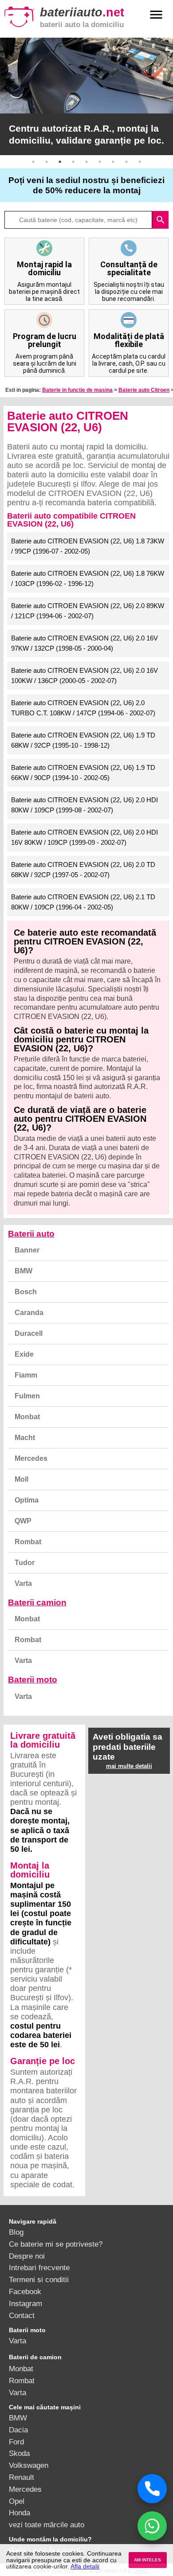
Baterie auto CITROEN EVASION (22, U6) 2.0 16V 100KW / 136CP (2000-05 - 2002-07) (85, 675)
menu (156, 15)
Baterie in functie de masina (77, 390)
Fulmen (27, 1396)
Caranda (29, 1313)
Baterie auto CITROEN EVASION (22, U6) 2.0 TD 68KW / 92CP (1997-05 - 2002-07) (83, 870)
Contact (22, 2315)
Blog (16, 2232)
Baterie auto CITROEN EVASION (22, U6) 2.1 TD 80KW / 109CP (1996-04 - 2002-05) (83, 902)
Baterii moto (33, 1680)
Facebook (25, 2291)
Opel (17, 2501)
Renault (22, 2477)
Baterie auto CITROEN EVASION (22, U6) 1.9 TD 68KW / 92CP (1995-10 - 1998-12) (83, 740)
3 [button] (60, 162)
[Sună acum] (152, 2489)
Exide (24, 1354)
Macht (25, 1438)
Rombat (28, 1542)
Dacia (18, 2430)
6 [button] (100, 162)
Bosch (26, 1292)
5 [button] (86, 162)
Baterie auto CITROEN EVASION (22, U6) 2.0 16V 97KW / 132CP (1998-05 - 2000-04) (85, 643)
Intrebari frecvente (39, 2268)
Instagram (26, 2303)
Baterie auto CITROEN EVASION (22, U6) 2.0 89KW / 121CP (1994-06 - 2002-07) (88, 611)
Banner (27, 1250)
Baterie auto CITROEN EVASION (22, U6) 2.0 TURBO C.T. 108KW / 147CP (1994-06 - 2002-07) (83, 708)
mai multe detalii (129, 1766)
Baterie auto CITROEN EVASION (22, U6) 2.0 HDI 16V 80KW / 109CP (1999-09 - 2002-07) (85, 837)
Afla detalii (85, 2566)
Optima (27, 1500)
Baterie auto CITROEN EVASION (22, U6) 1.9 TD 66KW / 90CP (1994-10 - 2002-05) (83, 773)
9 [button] (140, 162)
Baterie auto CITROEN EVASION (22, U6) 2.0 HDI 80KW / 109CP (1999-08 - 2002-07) (85, 805)
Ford (16, 2442)
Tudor (25, 1563)
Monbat (27, 1417)
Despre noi (27, 2256)
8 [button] (126, 162)
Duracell (29, 1333)
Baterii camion (37, 1602)
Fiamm (26, 1375)
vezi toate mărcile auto (47, 2525)
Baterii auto (31, 1234)
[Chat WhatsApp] (152, 2526)
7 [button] (113, 162)
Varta (23, 1583)
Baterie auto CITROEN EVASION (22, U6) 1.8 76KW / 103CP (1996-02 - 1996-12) (88, 578)
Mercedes (31, 1458)
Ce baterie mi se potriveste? (56, 2244)
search (161, 220)
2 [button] (47, 162)
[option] (86, 96)
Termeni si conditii (39, 2279)
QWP (23, 1521)
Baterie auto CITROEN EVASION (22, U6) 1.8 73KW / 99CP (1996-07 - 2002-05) (88, 546)
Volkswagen (29, 2465)
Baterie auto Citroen (144, 390)
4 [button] (73, 162)
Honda (20, 2513)
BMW (24, 1271)
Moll (22, 1479)
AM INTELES (147, 2560)
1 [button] (33, 162)
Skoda (19, 2453)
